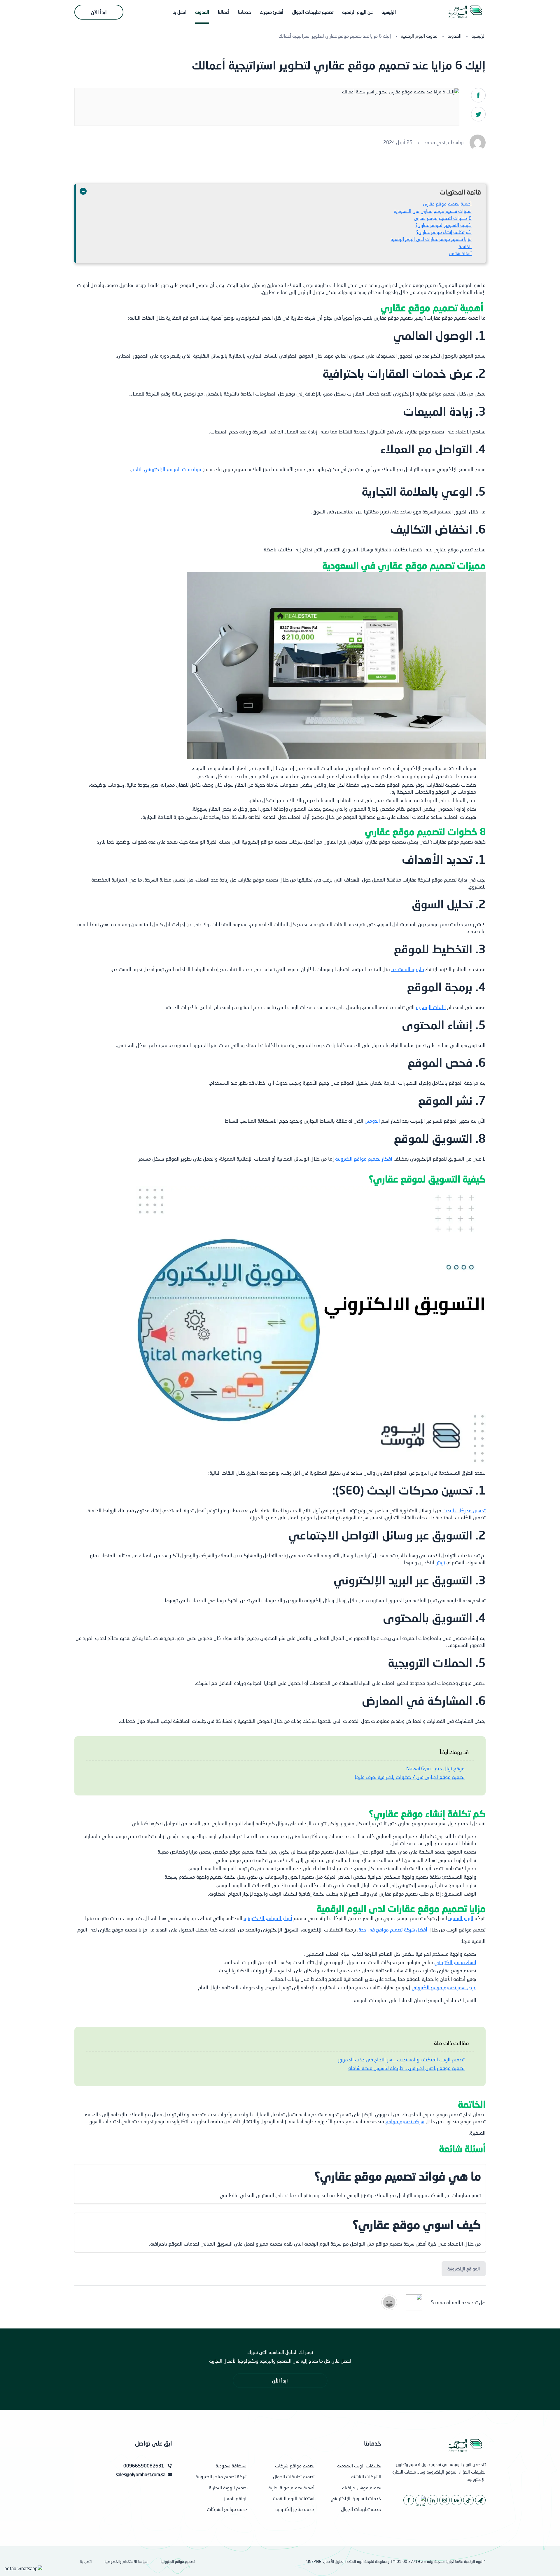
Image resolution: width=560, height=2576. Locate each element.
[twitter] (421, 2500)
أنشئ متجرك (272, 12)
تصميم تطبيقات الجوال (313, 12)
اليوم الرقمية (461, 1918)
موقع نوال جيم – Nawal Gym (435, 1768)
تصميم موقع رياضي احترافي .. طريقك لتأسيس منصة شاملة (406, 2068)
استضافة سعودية (232, 2466)
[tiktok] (468, 2500)
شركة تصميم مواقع (405, 2121)
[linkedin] (433, 2500)
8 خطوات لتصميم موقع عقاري (443, 218)
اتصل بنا (179, 12)
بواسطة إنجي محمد (444, 142)
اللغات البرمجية (431, 1007)
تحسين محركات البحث (464, 1510)
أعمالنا (224, 12)
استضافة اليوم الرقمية (294, 2498)
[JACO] (480, 2500)
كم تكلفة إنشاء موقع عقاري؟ (444, 232)
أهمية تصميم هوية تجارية (291, 2487)
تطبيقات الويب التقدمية (359, 2466)
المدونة (202, 12)
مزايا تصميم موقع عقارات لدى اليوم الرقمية (431, 239)
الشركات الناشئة (366, 2476)
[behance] (456, 2500)
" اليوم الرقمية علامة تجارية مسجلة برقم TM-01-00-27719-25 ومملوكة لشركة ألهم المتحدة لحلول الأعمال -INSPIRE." (396, 2561)
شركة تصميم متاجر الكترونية (222, 2476)
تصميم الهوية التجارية (228, 2487)
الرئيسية (389, 12)
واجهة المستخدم (408, 969)
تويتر (441, 1562)
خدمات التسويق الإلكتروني (356, 2498)
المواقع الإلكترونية (464, 2269)
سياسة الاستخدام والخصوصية (126, 2561)
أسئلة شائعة (460, 253)
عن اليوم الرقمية (357, 12)
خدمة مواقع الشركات (227, 2509)
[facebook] (409, 2500)
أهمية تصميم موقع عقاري (447, 204)
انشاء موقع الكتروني (455, 1962)
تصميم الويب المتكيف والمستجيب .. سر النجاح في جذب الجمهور (401, 2059)
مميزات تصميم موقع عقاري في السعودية (433, 211)
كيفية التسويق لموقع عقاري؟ (443, 225)
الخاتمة (465, 246)
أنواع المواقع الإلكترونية (268, 1918)
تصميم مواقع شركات (295, 2466)
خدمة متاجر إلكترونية (295, 2509)
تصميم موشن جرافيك (362, 2487)
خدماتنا (245, 12)
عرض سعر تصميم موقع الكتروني (444, 1987)
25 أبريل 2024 (398, 142)
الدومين (372, 1121)
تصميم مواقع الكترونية (178, 2561)
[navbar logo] (465, 12)
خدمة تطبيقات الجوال (361, 2509)
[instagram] (444, 2500)
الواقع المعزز (236, 2498)
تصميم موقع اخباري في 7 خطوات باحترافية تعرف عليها (410, 1777)
